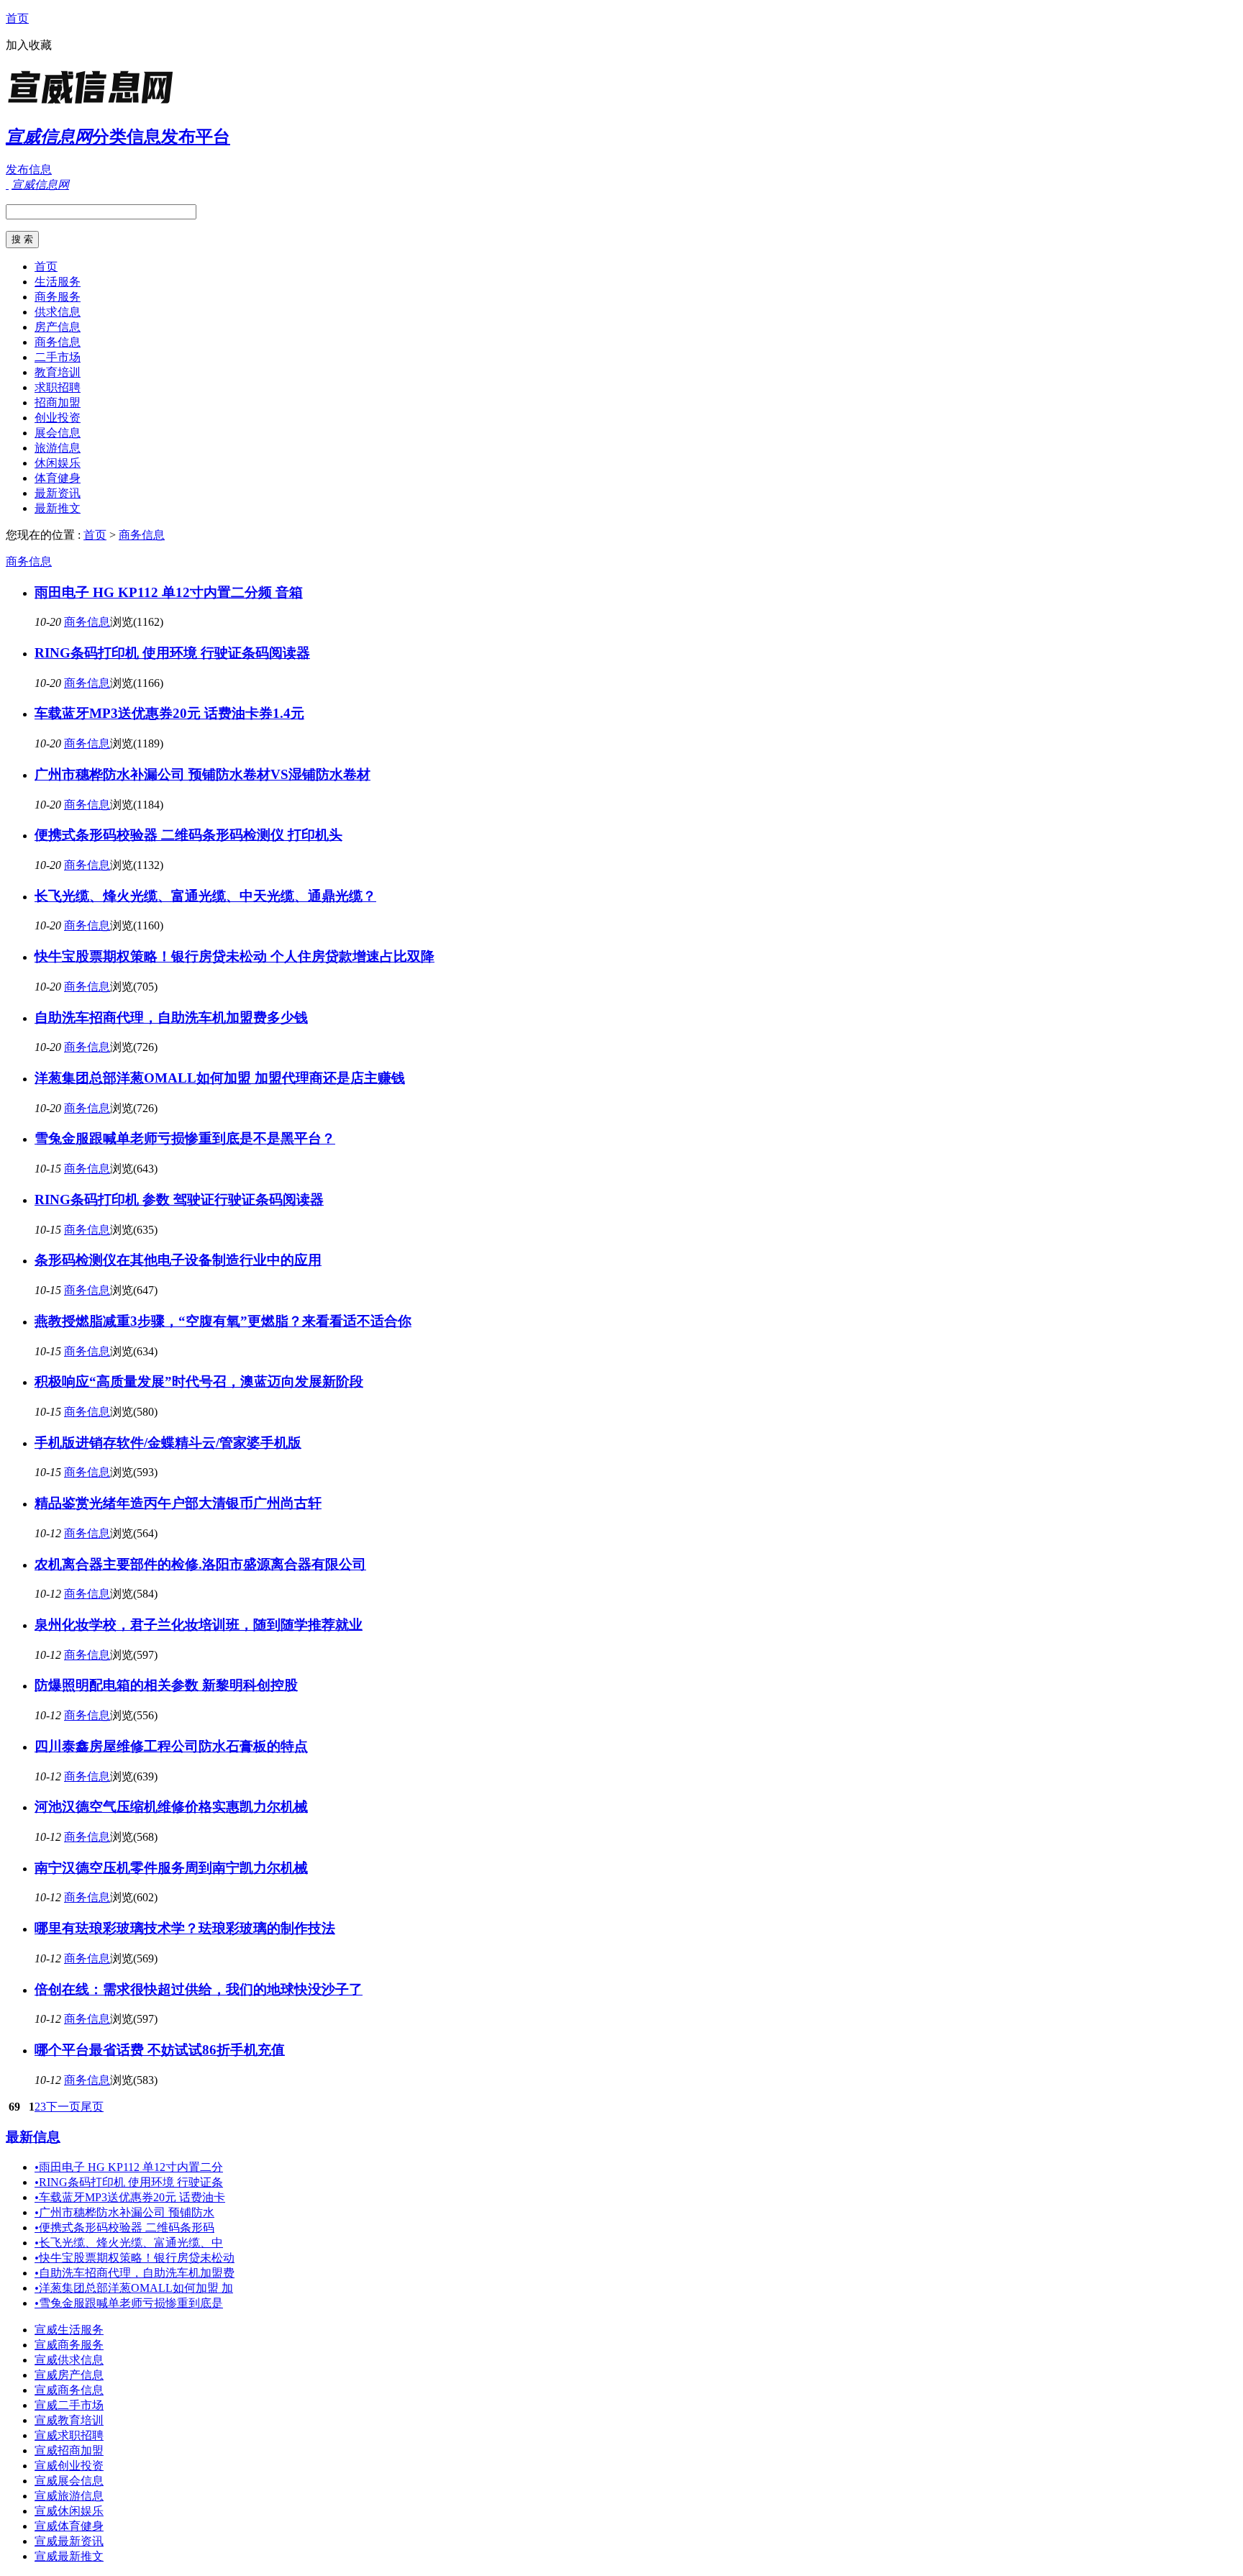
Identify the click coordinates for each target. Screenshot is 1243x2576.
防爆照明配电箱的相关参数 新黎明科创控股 (166, 1685)
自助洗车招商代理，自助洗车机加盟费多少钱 (171, 1018)
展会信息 (58, 433)
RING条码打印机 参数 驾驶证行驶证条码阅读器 (179, 1200)
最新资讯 (58, 493)
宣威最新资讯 (69, 2541)
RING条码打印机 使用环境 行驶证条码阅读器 (172, 653)
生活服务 (58, 282)
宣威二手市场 (69, 2405)
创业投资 (58, 418)
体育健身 (58, 478)
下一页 (63, 2107)
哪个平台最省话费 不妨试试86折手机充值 (160, 2050)
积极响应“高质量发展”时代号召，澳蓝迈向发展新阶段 (199, 1382)
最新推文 (58, 508)
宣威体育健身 (69, 2526)
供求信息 (58, 312)
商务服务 (58, 297)
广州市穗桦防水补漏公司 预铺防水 (124, 2212)
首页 (17, 18)
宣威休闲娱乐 (69, 2511)
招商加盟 (58, 402)
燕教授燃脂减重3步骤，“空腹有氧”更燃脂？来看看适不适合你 (223, 1321)
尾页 (92, 2107)
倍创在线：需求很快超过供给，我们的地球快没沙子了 (199, 1989)
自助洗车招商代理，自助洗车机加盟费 (135, 2273)
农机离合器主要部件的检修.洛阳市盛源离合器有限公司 (200, 1564)
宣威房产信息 (69, 2375)
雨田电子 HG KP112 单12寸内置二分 (129, 2167)
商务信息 (58, 342)
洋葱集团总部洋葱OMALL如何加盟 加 (134, 2288)
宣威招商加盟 (69, 2450)
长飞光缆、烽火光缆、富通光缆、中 (129, 2243)
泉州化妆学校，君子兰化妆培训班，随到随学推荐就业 (199, 1625)
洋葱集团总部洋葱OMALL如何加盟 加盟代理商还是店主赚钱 (220, 1078)
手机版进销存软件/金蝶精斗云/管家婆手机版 (168, 1443)
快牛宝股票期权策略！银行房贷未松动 (135, 2258)
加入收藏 (29, 45)
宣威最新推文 (69, 2556)
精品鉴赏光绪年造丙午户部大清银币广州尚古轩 (178, 1503)
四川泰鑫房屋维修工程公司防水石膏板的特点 (171, 1746)
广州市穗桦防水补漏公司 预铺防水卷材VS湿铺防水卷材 (202, 774)
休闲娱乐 (58, 463)
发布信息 (29, 169)
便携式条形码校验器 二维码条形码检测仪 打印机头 (188, 835)
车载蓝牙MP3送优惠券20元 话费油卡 (130, 2197)
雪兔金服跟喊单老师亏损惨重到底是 (129, 2303)
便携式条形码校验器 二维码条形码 (124, 2227)
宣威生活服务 (69, 2330)
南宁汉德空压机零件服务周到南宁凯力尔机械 (171, 1868)
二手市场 (58, 357)
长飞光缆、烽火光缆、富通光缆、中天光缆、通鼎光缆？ (205, 896)
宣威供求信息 (69, 2360)
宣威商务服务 (69, 2345)
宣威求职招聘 (69, 2435)
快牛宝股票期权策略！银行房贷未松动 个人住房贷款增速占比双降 (235, 956)
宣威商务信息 (69, 2390)
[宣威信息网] (96, 104)
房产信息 (58, 327)
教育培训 (58, 372)
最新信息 (33, 2137)
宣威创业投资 (69, 2466)
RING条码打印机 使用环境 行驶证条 (129, 2182)
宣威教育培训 (69, 2420)
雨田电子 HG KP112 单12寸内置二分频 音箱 (169, 592)
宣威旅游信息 (69, 2496)
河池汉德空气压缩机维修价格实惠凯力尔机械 (171, 1807)
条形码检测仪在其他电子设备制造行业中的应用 (178, 1260)
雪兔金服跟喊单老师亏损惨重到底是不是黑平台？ (185, 1138)
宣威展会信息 (69, 2481)
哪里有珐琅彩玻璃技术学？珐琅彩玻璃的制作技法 (185, 1928)
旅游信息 (58, 448)
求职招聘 (58, 387)
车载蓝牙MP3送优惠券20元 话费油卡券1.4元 (169, 713)
